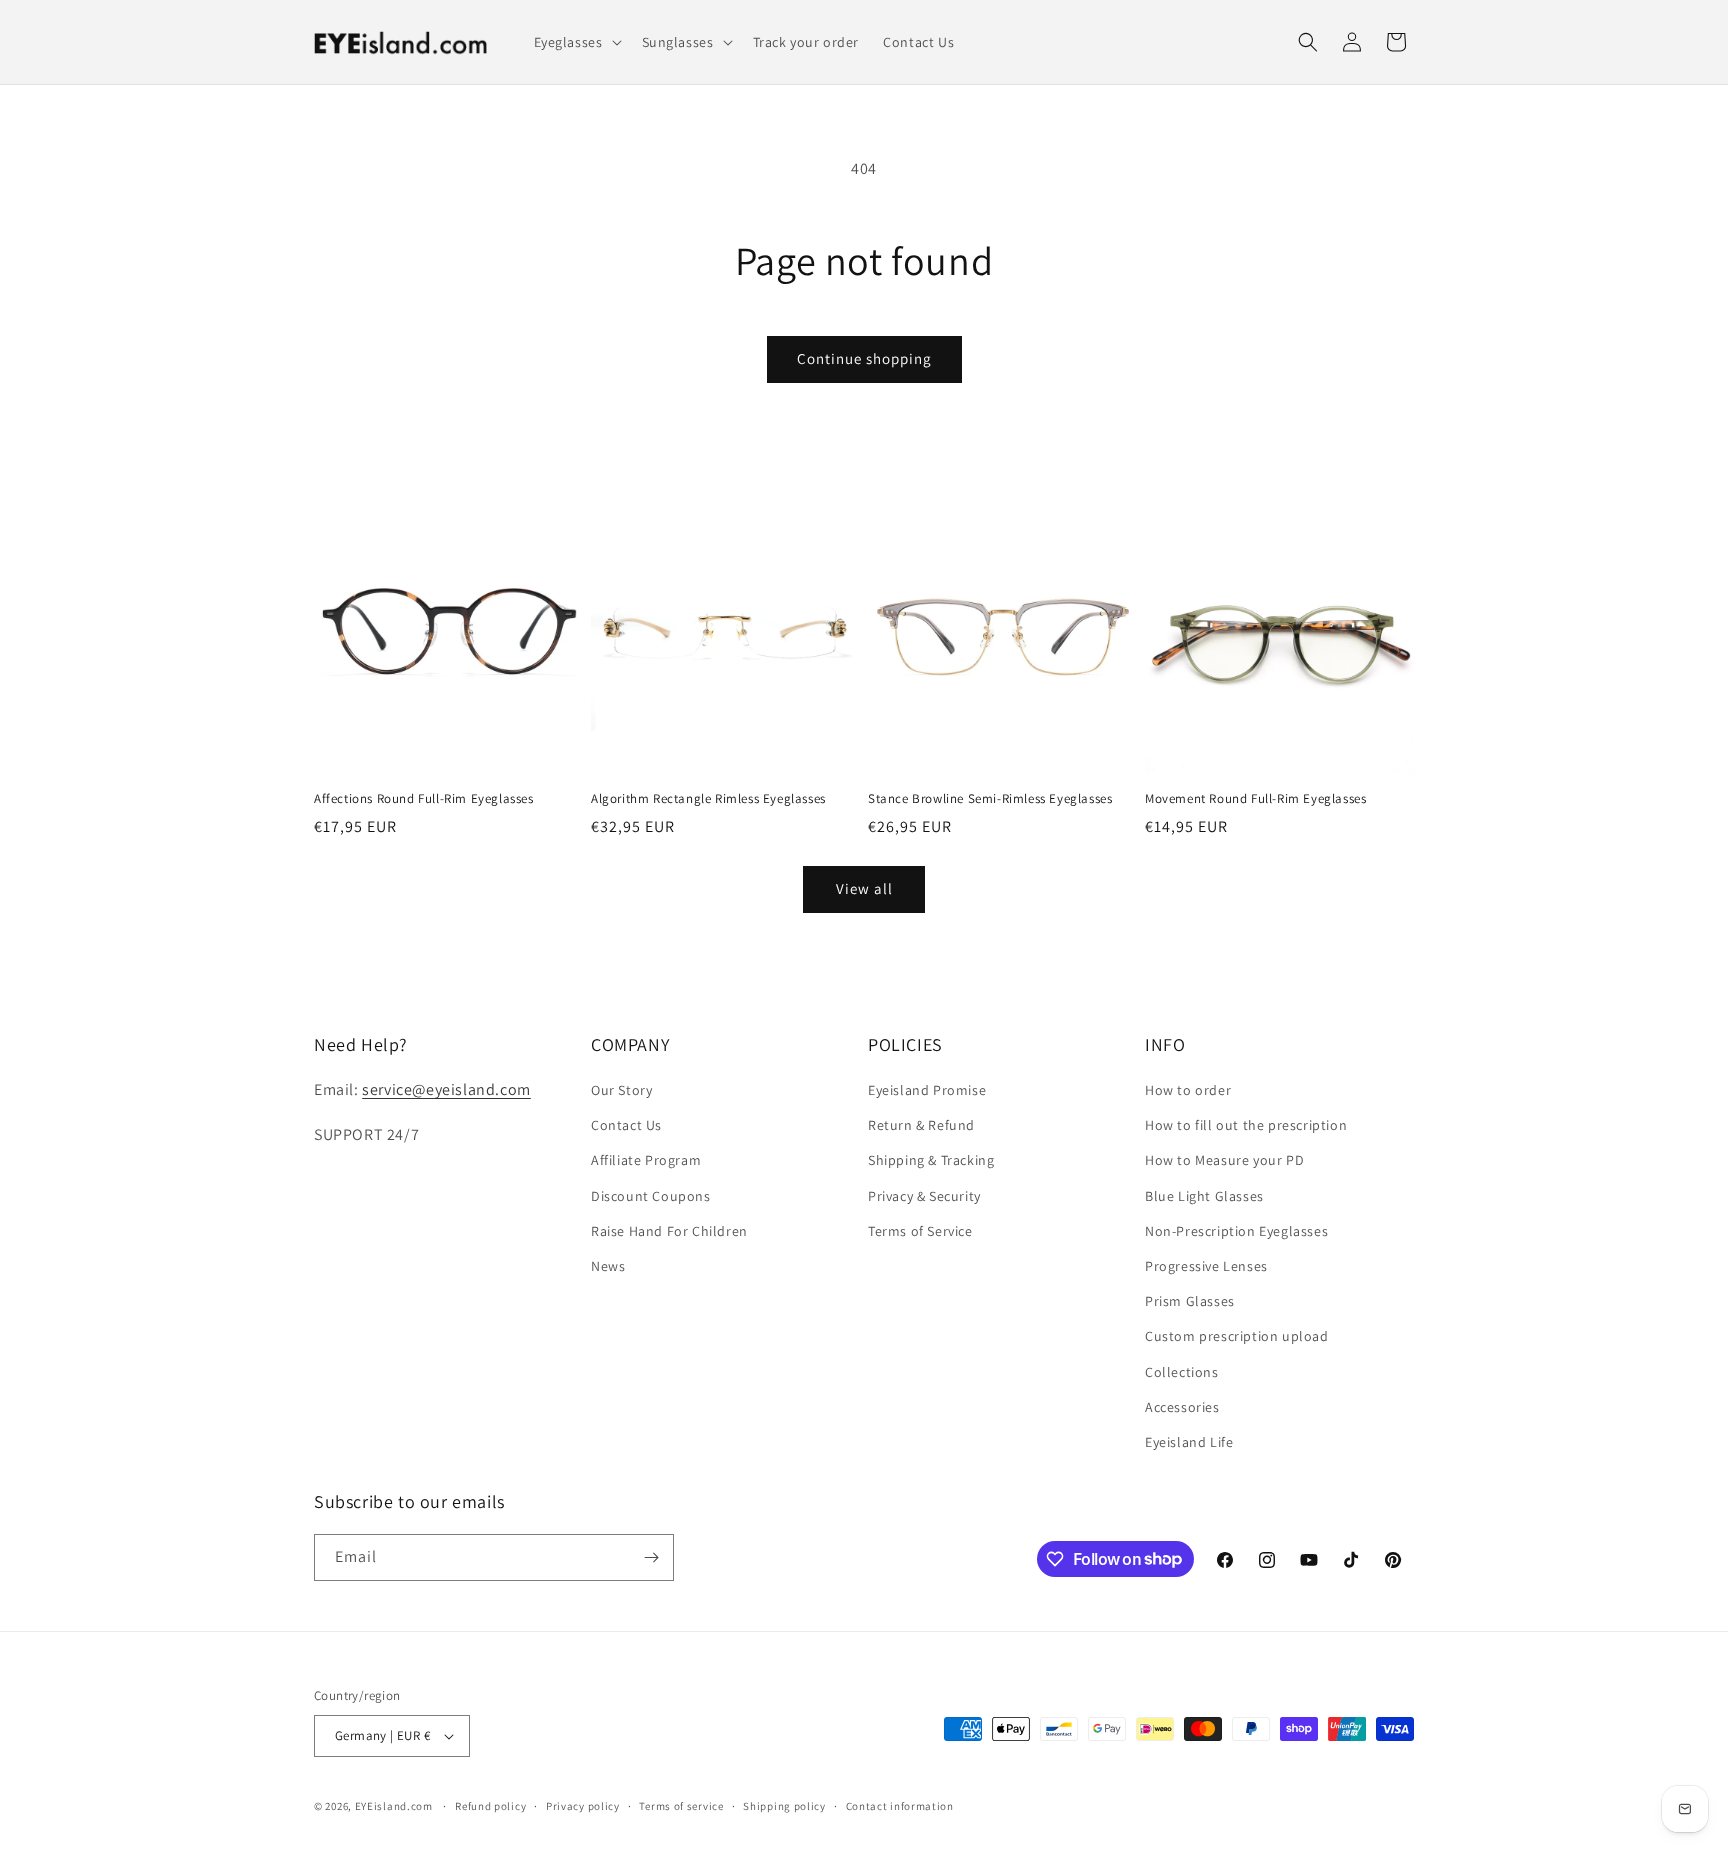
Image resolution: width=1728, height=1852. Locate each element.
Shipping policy (784, 1806)
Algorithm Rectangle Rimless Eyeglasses (708, 799)
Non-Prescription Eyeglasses (1236, 1231)
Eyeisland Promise (927, 1090)
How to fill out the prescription (1246, 1125)
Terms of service (681, 1806)
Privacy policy (583, 1806)
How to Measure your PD (1224, 1160)
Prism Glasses (1190, 1301)
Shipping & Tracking (931, 1160)
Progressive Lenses (1206, 1266)
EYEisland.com (394, 1806)
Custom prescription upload (1237, 1336)
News (608, 1266)
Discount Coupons (651, 1196)
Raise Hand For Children (669, 1231)
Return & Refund (921, 1125)
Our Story (621, 1090)
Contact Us (626, 1125)
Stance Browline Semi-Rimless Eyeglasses (990, 799)
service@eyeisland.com (446, 1089)
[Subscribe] (651, 1557)
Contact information (900, 1806)
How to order (1188, 1090)
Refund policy (490, 1806)
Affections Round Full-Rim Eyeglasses (424, 799)
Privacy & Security (924, 1196)
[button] (576, 42)
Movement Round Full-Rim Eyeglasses (1255, 799)
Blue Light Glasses (1204, 1196)
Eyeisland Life (1189, 1442)
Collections (1182, 1372)
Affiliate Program (646, 1160)
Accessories (1182, 1407)
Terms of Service (920, 1231)
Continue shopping (864, 358)
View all (864, 888)
